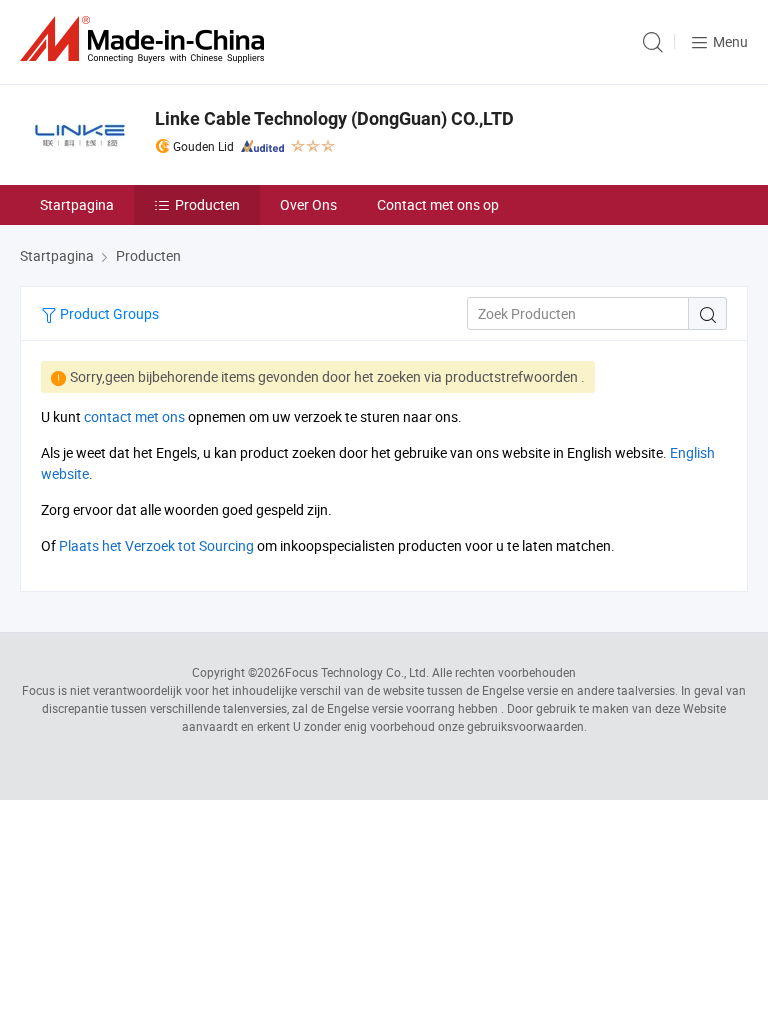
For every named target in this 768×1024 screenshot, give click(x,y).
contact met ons (134, 416)
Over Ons (308, 204)
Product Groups (108, 313)
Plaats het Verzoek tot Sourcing (156, 545)
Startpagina (77, 204)
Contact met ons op (438, 204)
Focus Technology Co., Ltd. (357, 672)
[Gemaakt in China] (146, 39)
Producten (207, 204)
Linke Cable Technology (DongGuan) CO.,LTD (334, 118)
